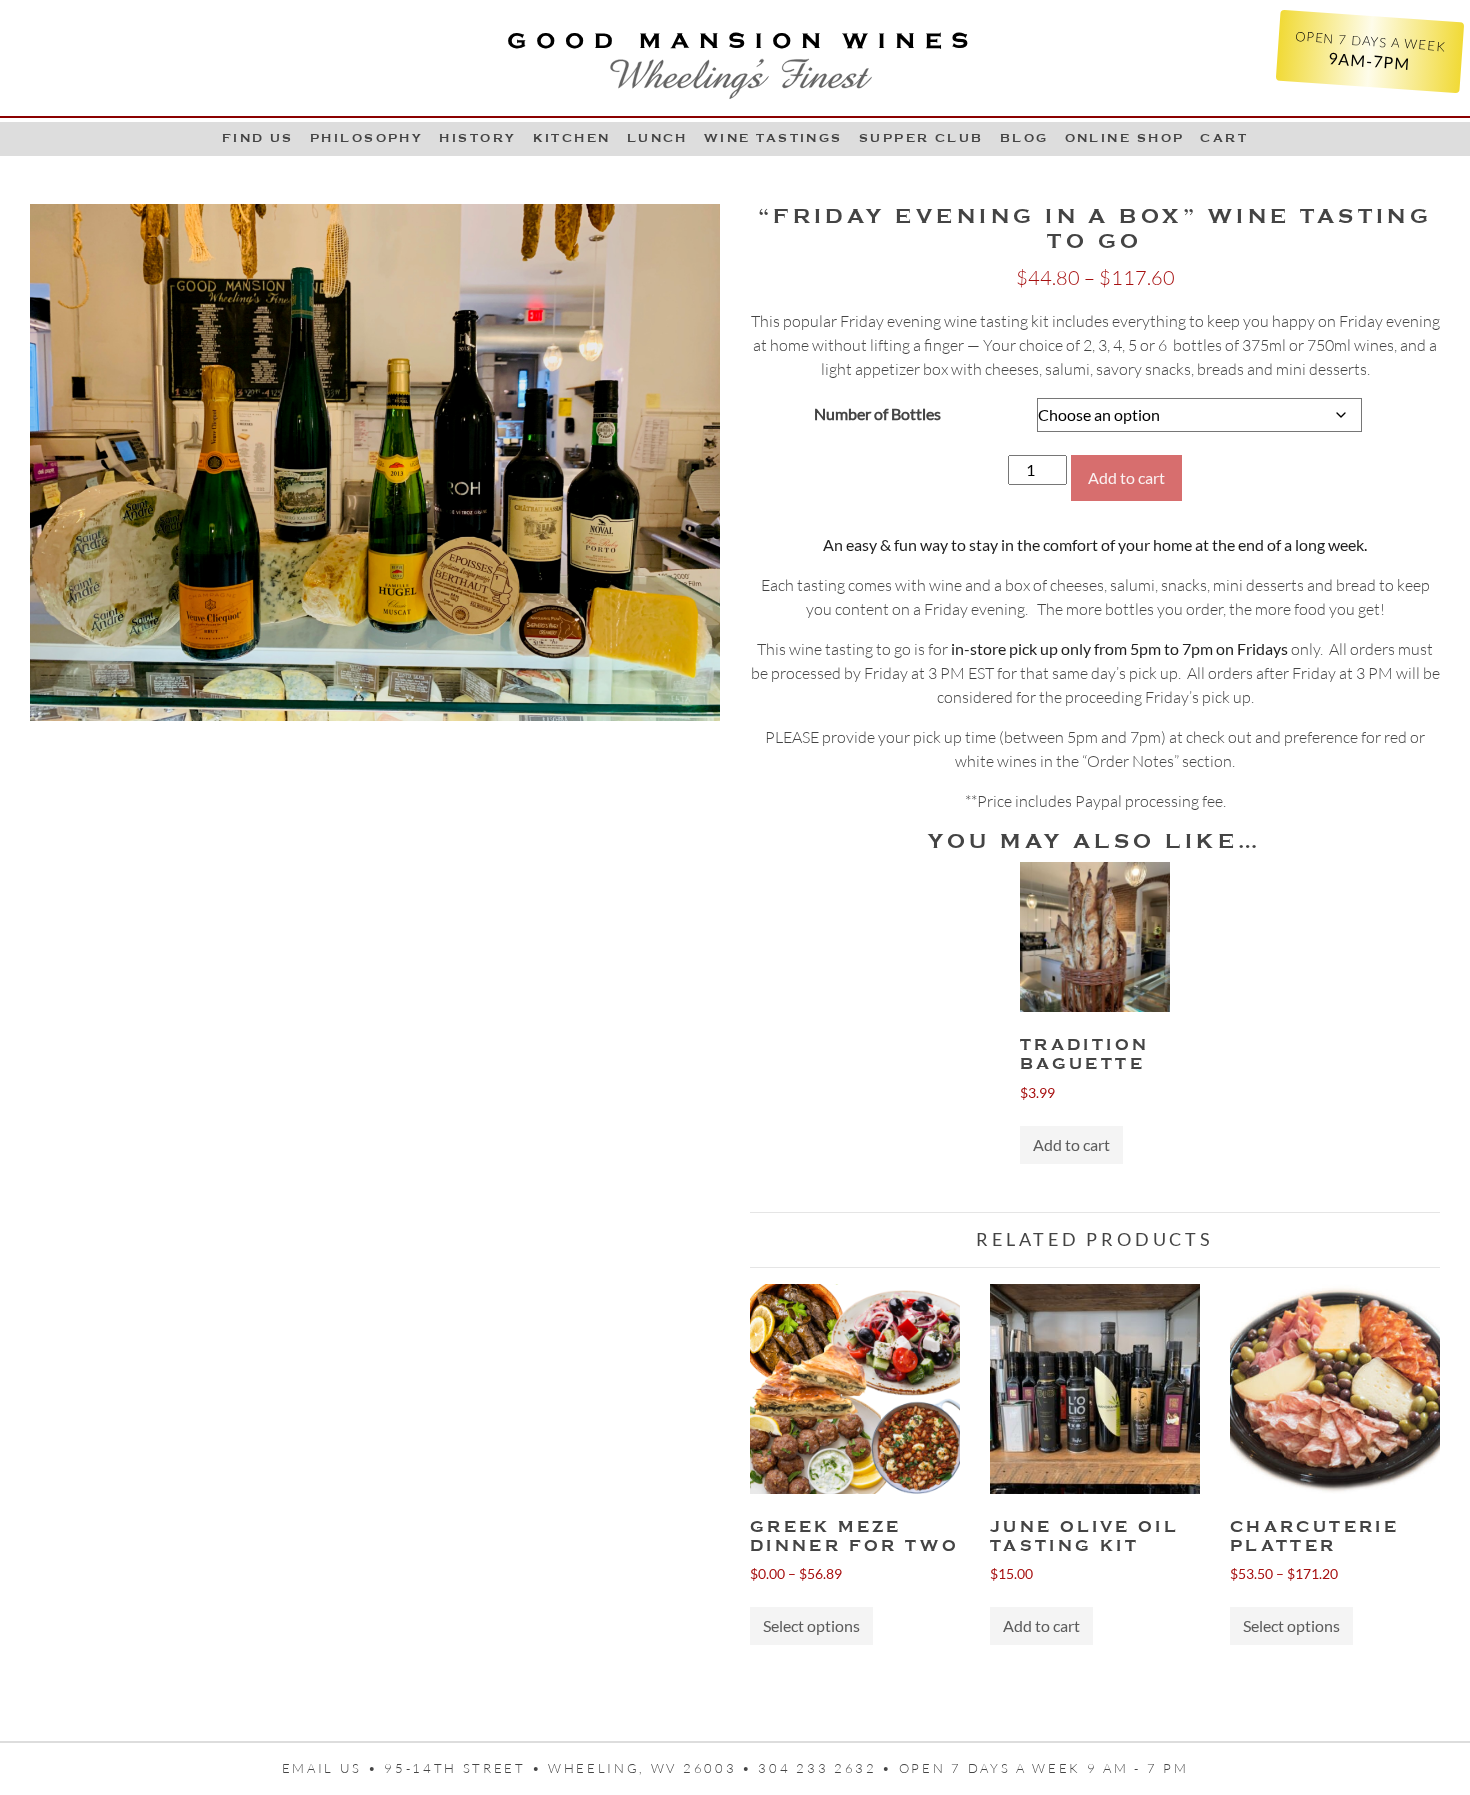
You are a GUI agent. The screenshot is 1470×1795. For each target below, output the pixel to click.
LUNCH (657, 138)
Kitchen (572, 138)
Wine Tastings (773, 138)
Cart (1224, 138)
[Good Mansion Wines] (735, 58)
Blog (1024, 138)
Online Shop (1125, 138)
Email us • (333, 1768)
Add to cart (1126, 477)
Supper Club (921, 138)
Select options (811, 1625)
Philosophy (367, 138)
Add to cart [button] (1071, 1144)
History (477, 138)
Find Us (258, 138)
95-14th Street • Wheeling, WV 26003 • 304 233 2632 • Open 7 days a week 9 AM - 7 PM (786, 1768)
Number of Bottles (877, 413)
